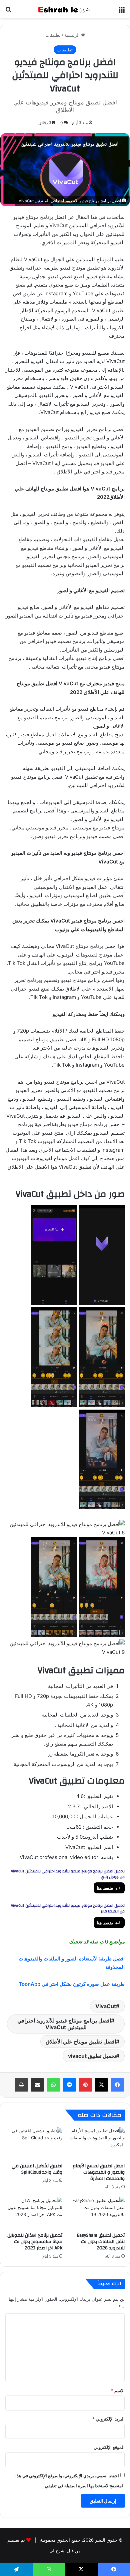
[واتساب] (53, 2085)
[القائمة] (122, 12)
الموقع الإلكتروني (109, 2447)
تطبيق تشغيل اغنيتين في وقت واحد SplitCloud (37, 2169)
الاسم (118, 2390)
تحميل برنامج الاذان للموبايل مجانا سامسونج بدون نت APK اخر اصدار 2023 (35, 2242)
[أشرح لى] (65, 9)
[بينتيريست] (85, 2085)
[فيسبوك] (117, 2085)
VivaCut (106, 2006)
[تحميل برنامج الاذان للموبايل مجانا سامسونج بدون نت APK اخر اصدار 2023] (34, 2213)
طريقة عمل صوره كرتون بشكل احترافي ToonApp (72, 1984)
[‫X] (101, 2085)
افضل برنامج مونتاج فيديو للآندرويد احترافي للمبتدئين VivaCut (64, 2024)
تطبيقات (53, 35)
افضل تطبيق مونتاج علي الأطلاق (81, 2042)
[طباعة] (21, 2085)
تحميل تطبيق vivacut (92, 2056)
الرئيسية (73, 35)
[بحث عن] (8, 12)
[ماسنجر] (69, 2085)
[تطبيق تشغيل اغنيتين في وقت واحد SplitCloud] (34, 2143)
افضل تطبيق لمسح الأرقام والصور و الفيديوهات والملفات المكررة (99, 2172)
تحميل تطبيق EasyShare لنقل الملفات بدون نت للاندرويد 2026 (101, 2242)
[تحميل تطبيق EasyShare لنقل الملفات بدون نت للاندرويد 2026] (96, 2213)
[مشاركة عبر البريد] (37, 2085)
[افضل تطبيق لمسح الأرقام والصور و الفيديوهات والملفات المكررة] (96, 2143)
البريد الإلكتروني (108, 2419)
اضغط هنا (106, 1888)
